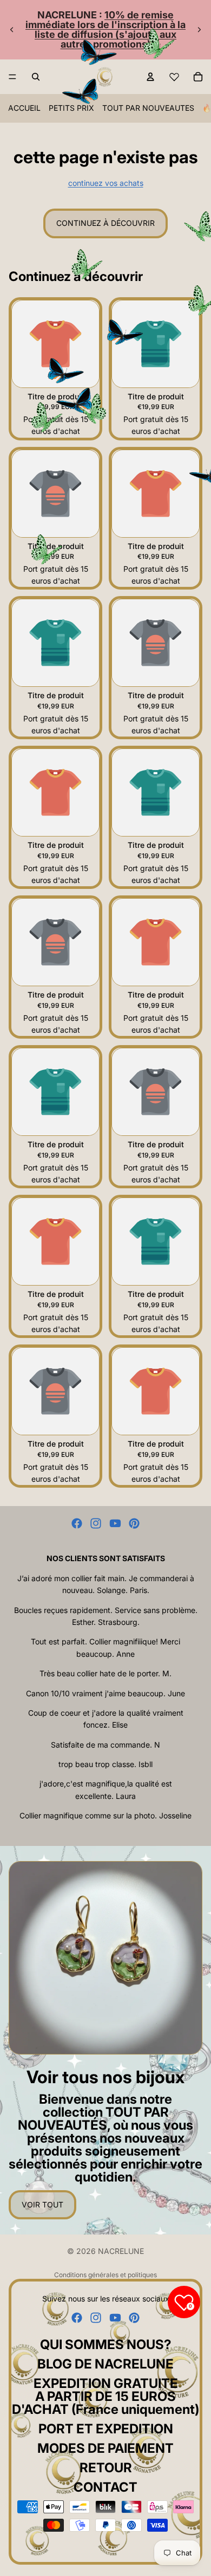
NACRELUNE (121, 2251)
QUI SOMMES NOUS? (106, 2344)
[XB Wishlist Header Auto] (174, 77)
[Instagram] (96, 1523)
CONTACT (105, 2487)
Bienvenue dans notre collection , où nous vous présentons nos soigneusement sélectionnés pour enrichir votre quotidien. (105, 2138)
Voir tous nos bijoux (105, 2077)
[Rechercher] (36, 77)
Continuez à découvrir (105, 223)
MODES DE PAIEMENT (105, 2448)
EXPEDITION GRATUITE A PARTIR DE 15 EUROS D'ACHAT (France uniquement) (105, 2396)
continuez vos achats (106, 183)
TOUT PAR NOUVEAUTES (148, 108)
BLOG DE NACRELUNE (105, 2364)
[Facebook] (77, 1523)
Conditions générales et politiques (105, 2275)
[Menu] (12, 77)
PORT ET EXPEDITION (106, 2429)
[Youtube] (115, 1523)
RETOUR (106, 2468)
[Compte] (150, 77)
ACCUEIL (24, 108)
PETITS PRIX (71, 108)
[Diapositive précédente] (12, 30)
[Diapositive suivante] (199, 30)
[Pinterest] (134, 1523)
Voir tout (42, 2204)
